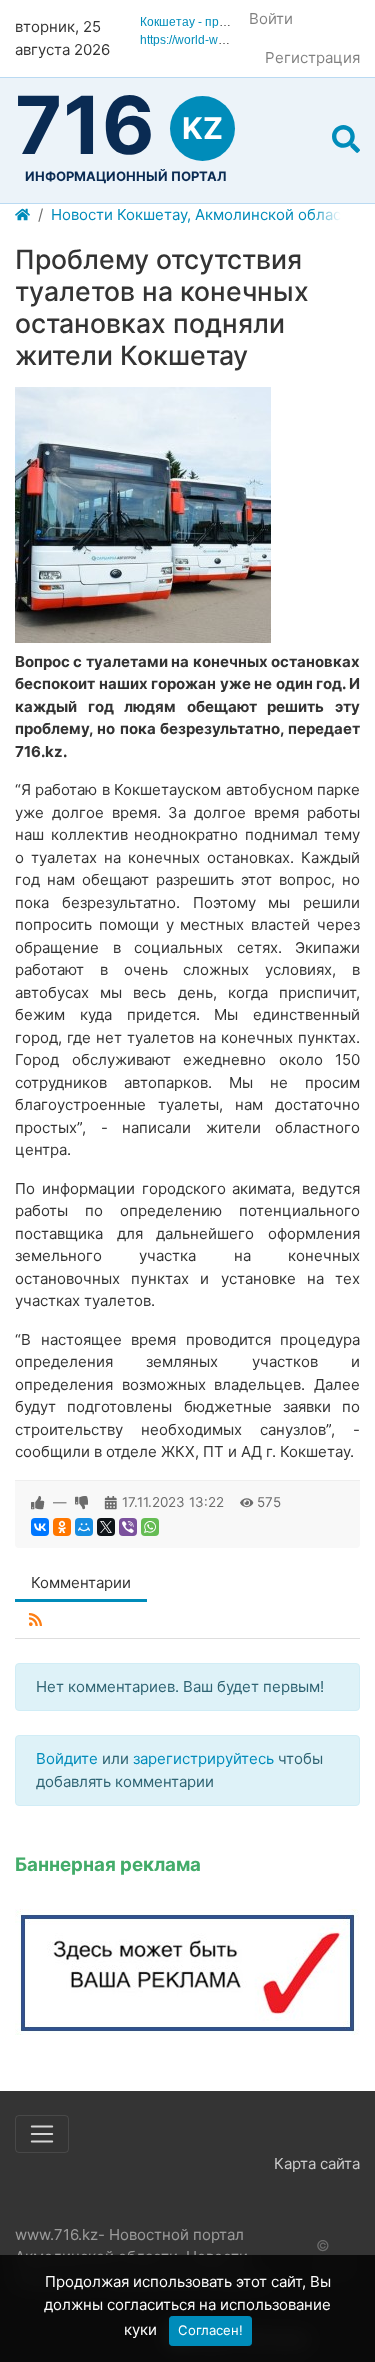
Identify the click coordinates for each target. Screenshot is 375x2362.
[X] (106, 1527)
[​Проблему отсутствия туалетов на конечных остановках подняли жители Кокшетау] (143, 515)
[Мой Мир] (84, 1527)
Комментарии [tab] (81, 1582)
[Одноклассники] (62, 1527)
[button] (346, 140)
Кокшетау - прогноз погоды (217, 22)
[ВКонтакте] (40, 1527)
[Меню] (42, 2134)
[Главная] (22, 215)
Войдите (67, 1758)
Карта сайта (317, 2163)
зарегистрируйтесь (203, 1758)
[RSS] (35, 1620)
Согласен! (210, 2330)
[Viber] (128, 1527)
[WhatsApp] (150, 1527)
